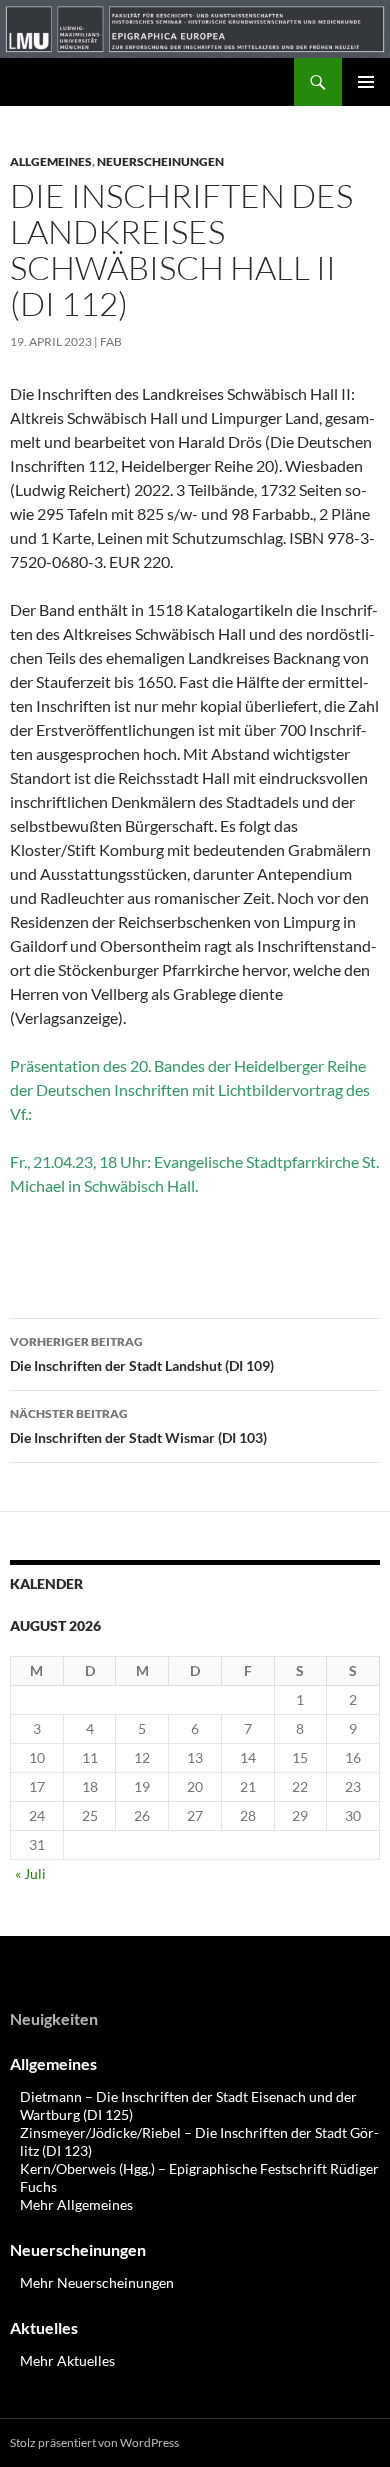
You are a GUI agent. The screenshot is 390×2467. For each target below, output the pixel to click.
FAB (111, 341)
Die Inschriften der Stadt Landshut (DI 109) (142, 1354)
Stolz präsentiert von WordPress (94, 2442)
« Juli (30, 1873)
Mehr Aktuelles (67, 2360)
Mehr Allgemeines (76, 2204)
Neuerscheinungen (160, 161)
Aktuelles (44, 2327)
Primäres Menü (366, 82)
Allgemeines (51, 161)
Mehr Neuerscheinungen (97, 2282)
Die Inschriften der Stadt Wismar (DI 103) (138, 1426)
